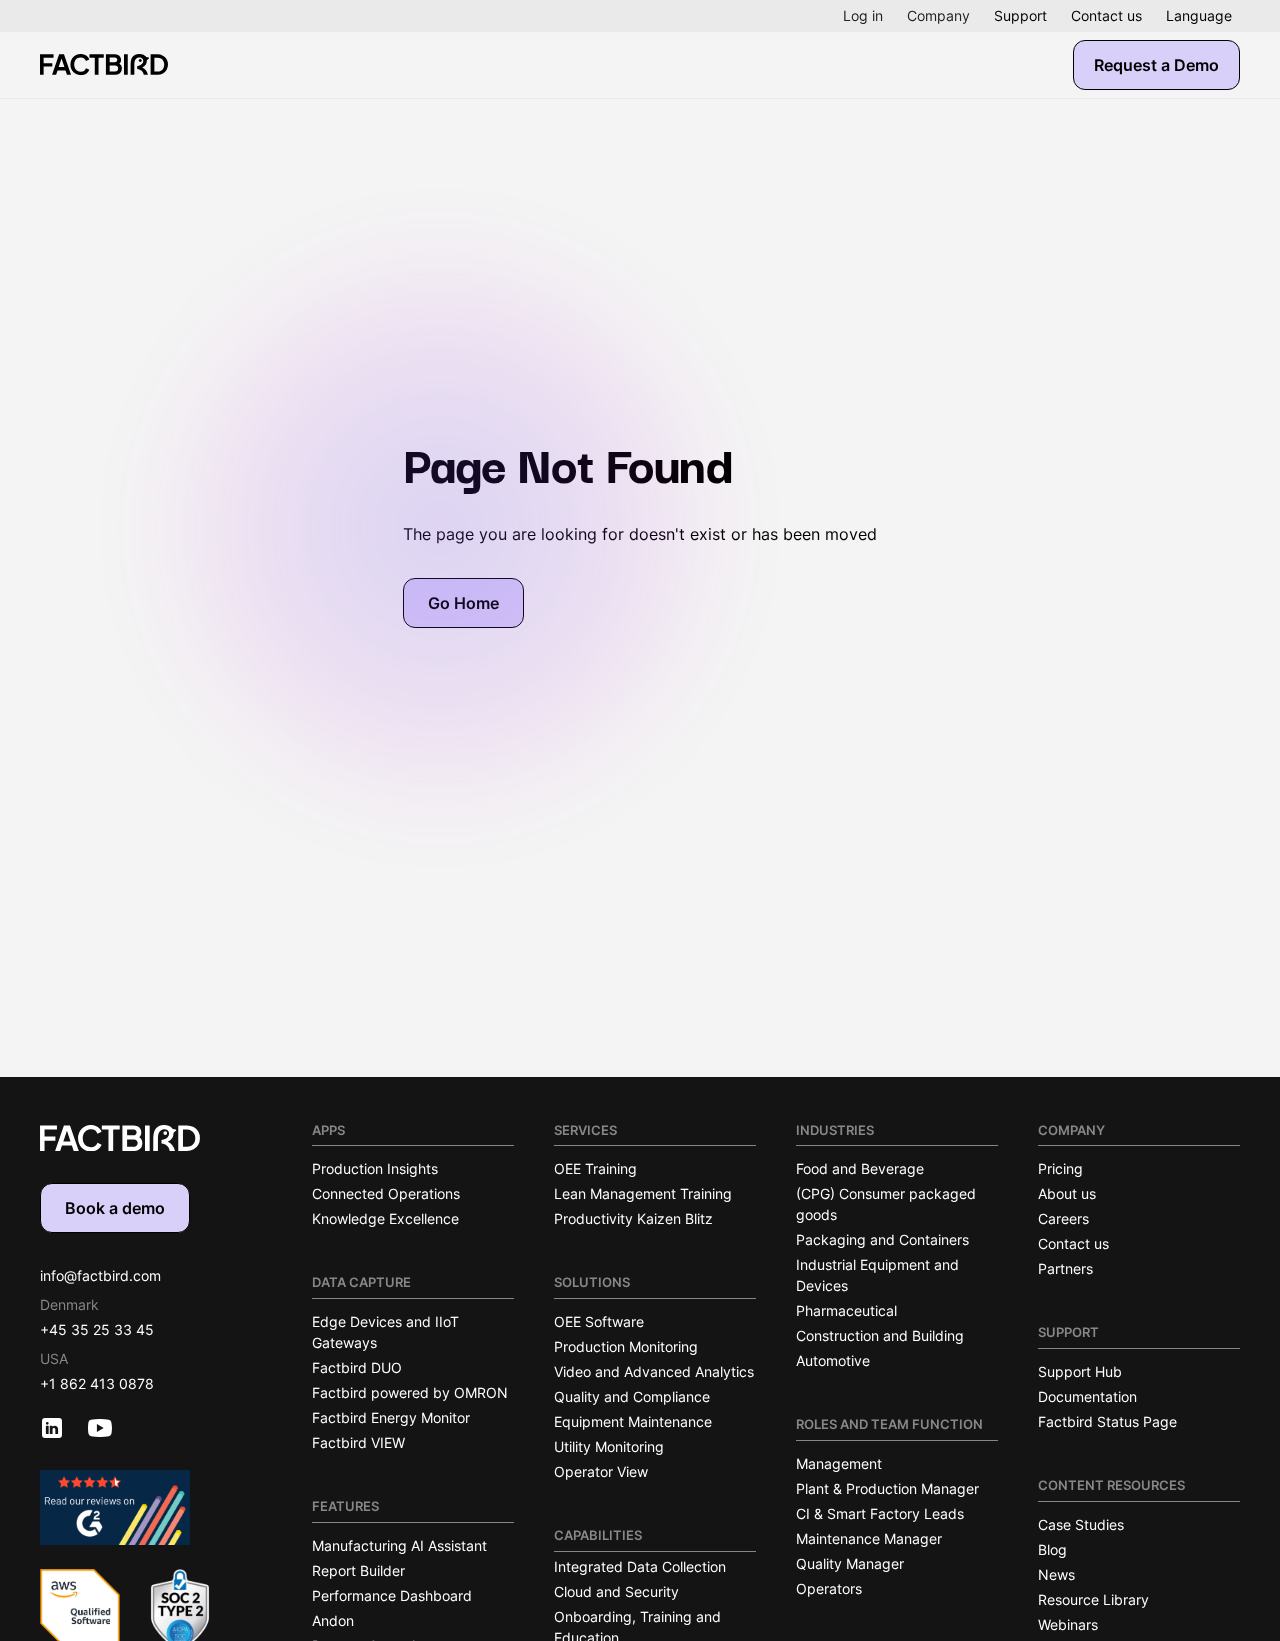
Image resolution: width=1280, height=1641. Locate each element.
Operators (829, 1588)
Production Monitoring (626, 1346)
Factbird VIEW (358, 1442)
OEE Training (595, 1168)
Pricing (1060, 1168)
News (1056, 1574)
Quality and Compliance (632, 1396)
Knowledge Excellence (385, 1218)
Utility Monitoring (609, 1446)
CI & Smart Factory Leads (880, 1513)
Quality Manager (850, 1563)
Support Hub (1080, 1371)
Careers (1063, 1218)
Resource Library (1093, 1599)
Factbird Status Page (1107, 1421)
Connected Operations (386, 1193)
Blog (1052, 1549)
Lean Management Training (643, 1193)
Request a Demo (1156, 65)
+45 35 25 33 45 (97, 1329)
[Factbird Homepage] (104, 64)
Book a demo (115, 1208)
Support (1020, 15)
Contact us (1106, 15)
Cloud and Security (616, 1591)
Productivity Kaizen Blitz (633, 1218)
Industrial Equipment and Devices (877, 1275)
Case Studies (1081, 1524)
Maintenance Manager (869, 1538)
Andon (333, 1620)
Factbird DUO (357, 1367)
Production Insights (375, 1168)
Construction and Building (880, 1335)
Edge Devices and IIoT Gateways (385, 1332)
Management (839, 1463)
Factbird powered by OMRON (410, 1392)
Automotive (833, 1360)
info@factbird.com (100, 1275)
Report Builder (358, 1570)
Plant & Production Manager (887, 1488)
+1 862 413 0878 (97, 1383)
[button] (863, 16)
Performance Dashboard (392, 1595)
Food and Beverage (860, 1168)
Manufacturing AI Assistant (399, 1545)
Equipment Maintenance (633, 1421)
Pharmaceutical (846, 1310)
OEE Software (599, 1321)
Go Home (463, 603)
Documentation (1087, 1396)
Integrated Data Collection (640, 1566)
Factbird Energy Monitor (391, 1417)
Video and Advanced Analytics (654, 1371)
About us (1067, 1193)
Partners (1065, 1268)
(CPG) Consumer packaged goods (886, 1204)
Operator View (601, 1471)
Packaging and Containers (882, 1239)
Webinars (1068, 1624)
